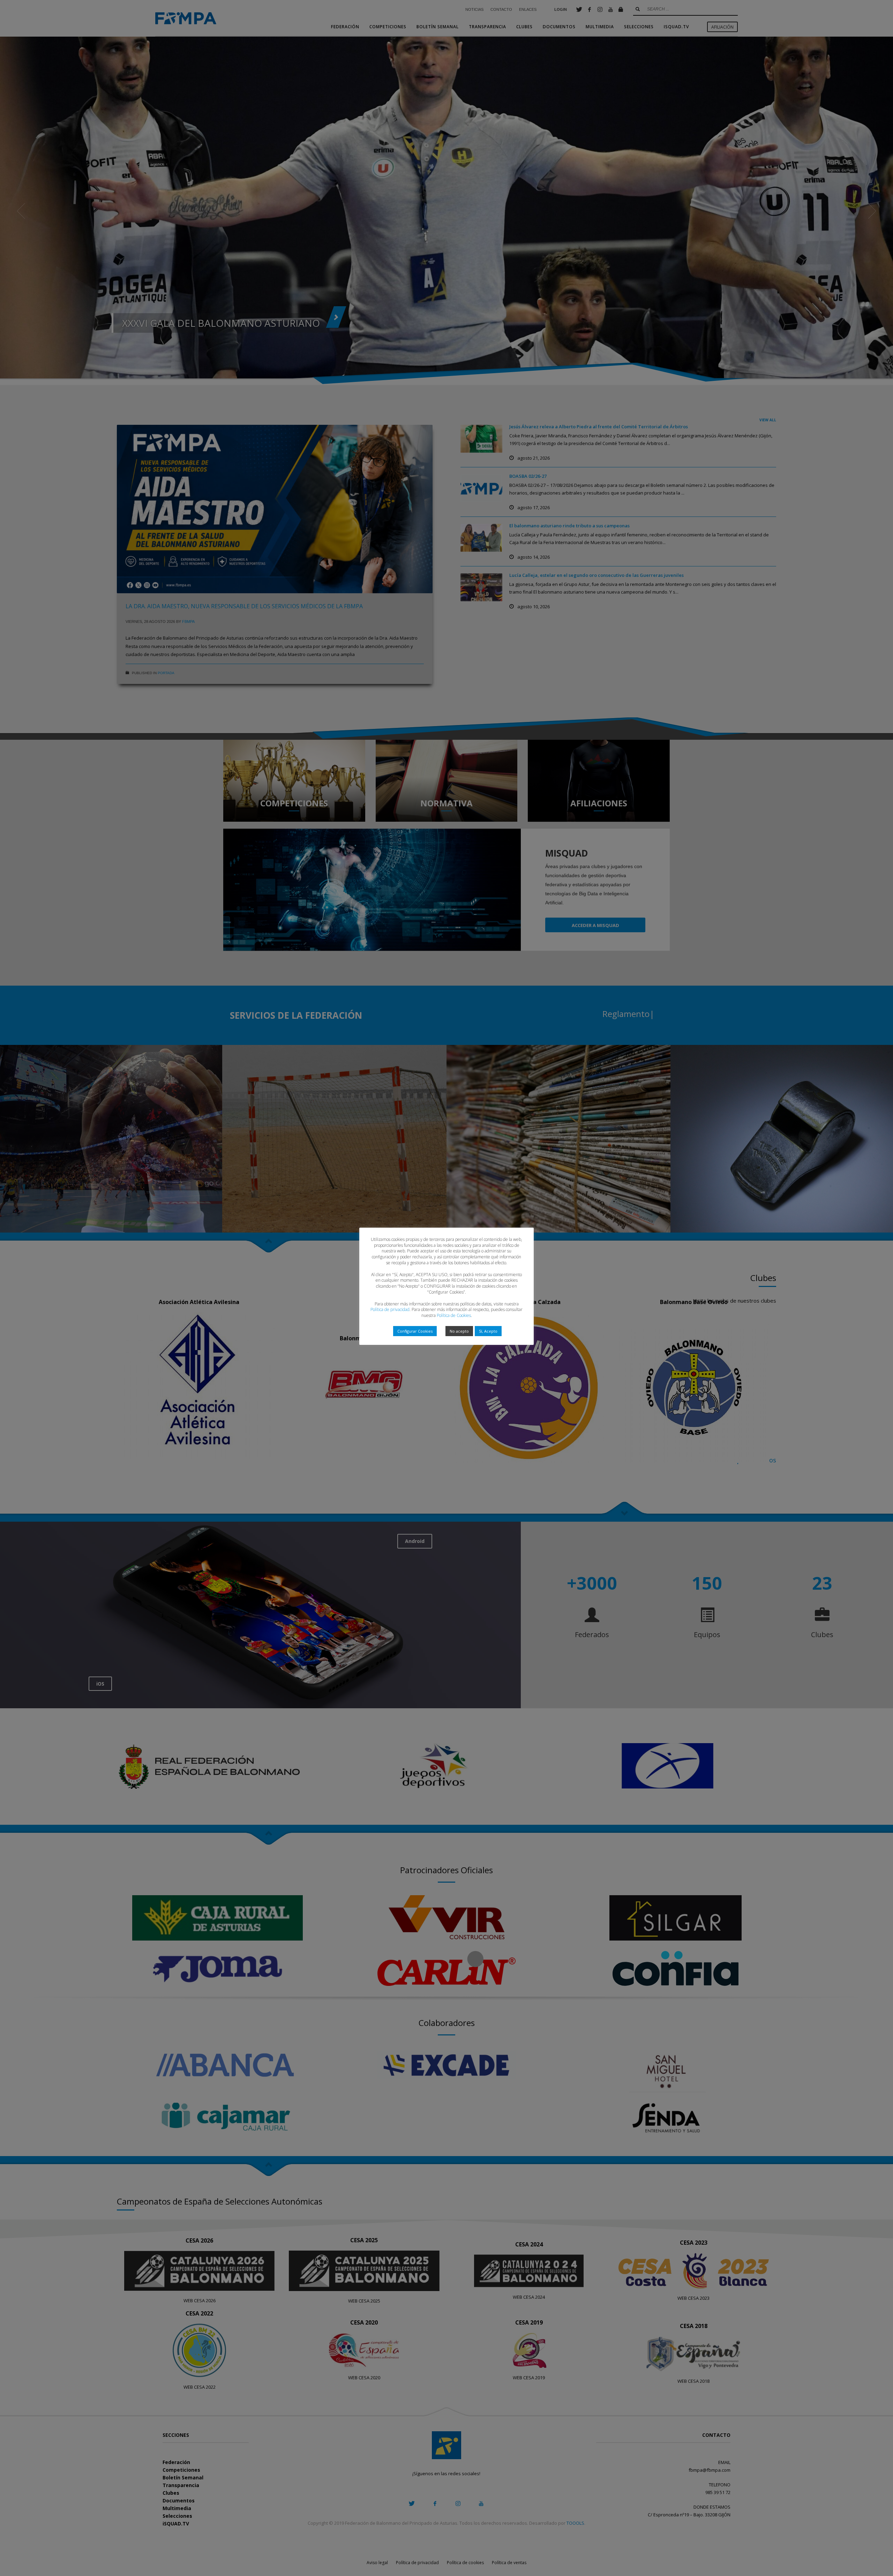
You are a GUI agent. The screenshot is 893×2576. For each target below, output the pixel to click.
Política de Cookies (454, 1315)
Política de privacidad (390, 1309)
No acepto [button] (459, 1331)
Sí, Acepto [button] (488, 1331)
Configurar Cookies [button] (415, 1331)
